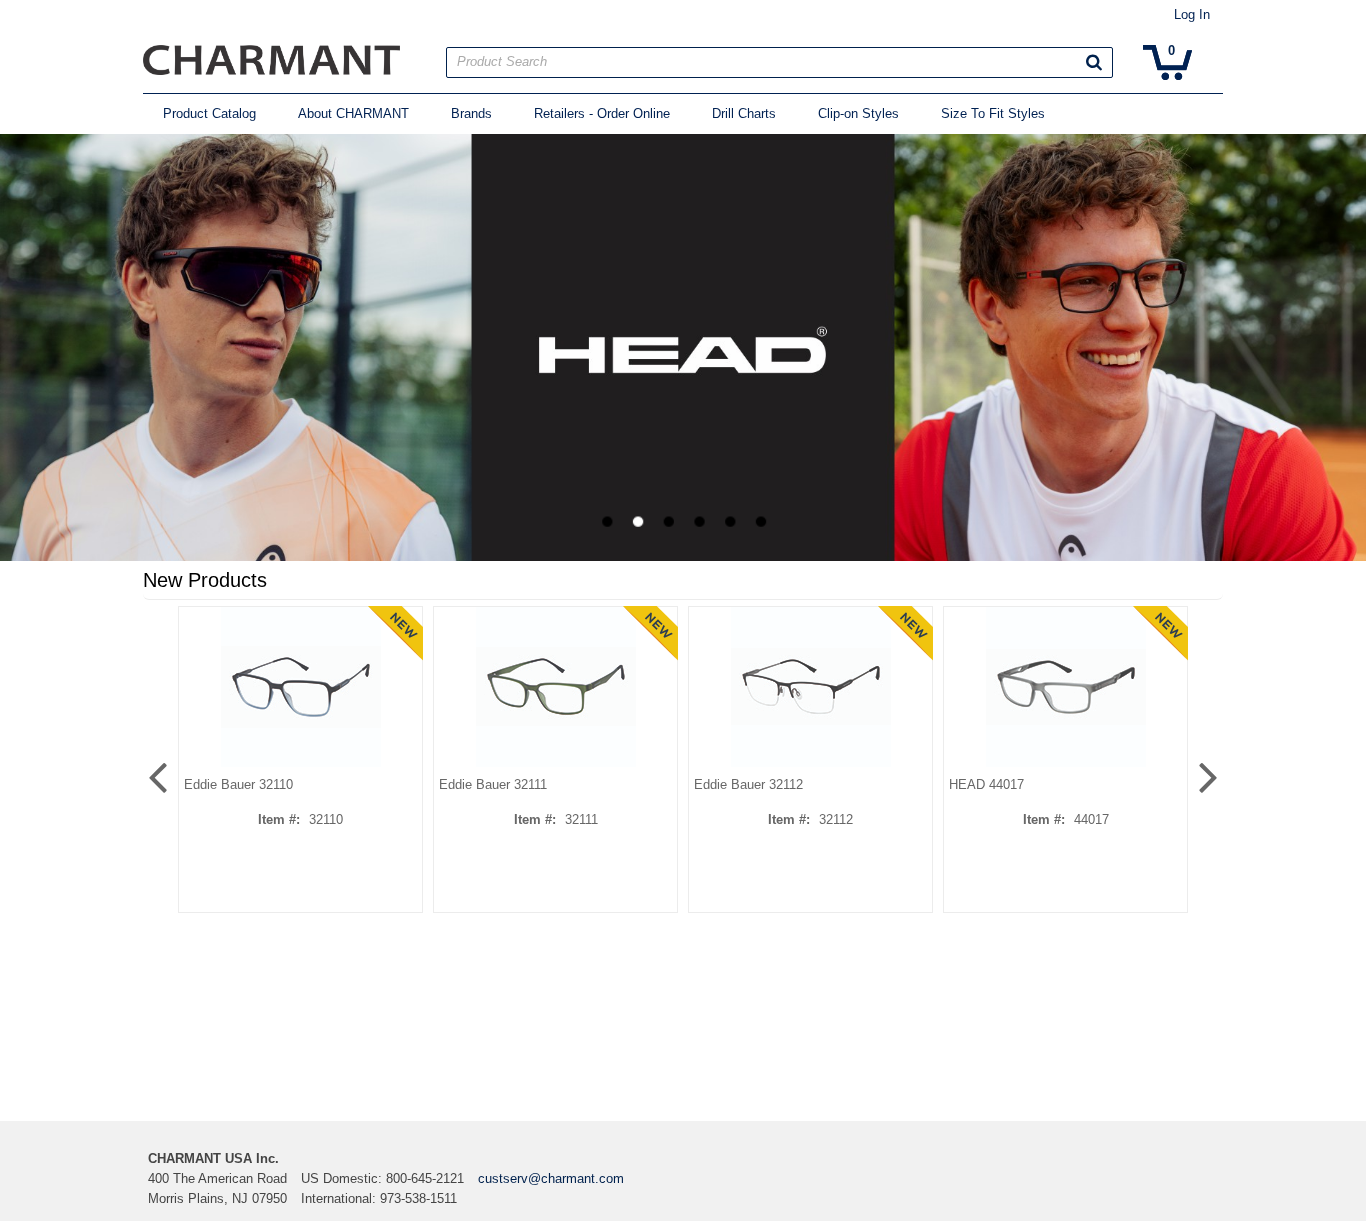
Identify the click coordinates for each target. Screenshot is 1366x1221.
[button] (1094, 62)
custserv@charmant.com (551, 1178)
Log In (1192, 14)
